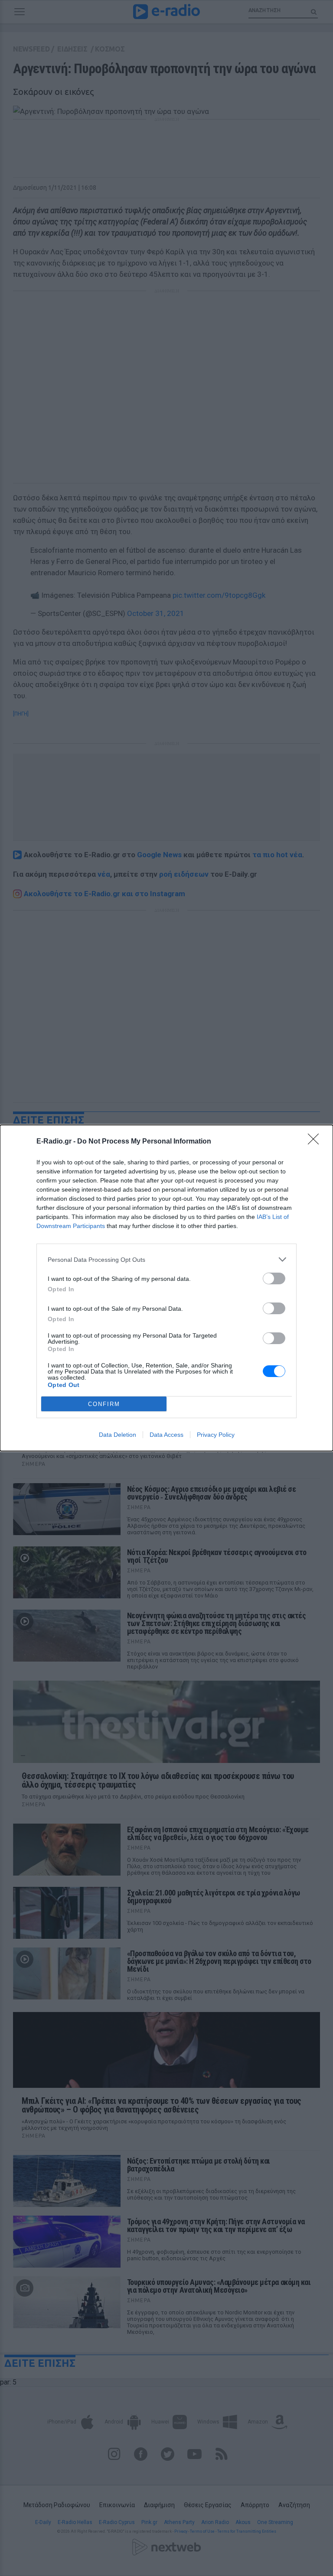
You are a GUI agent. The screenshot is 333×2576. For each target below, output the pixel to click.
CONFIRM (104, 1404)
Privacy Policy (216, 1435)
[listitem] (166, 1259)
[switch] (274, 1278)
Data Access (166, 1435)
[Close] (316, 1142)
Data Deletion (118, 1435)
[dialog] (166, 1288)
